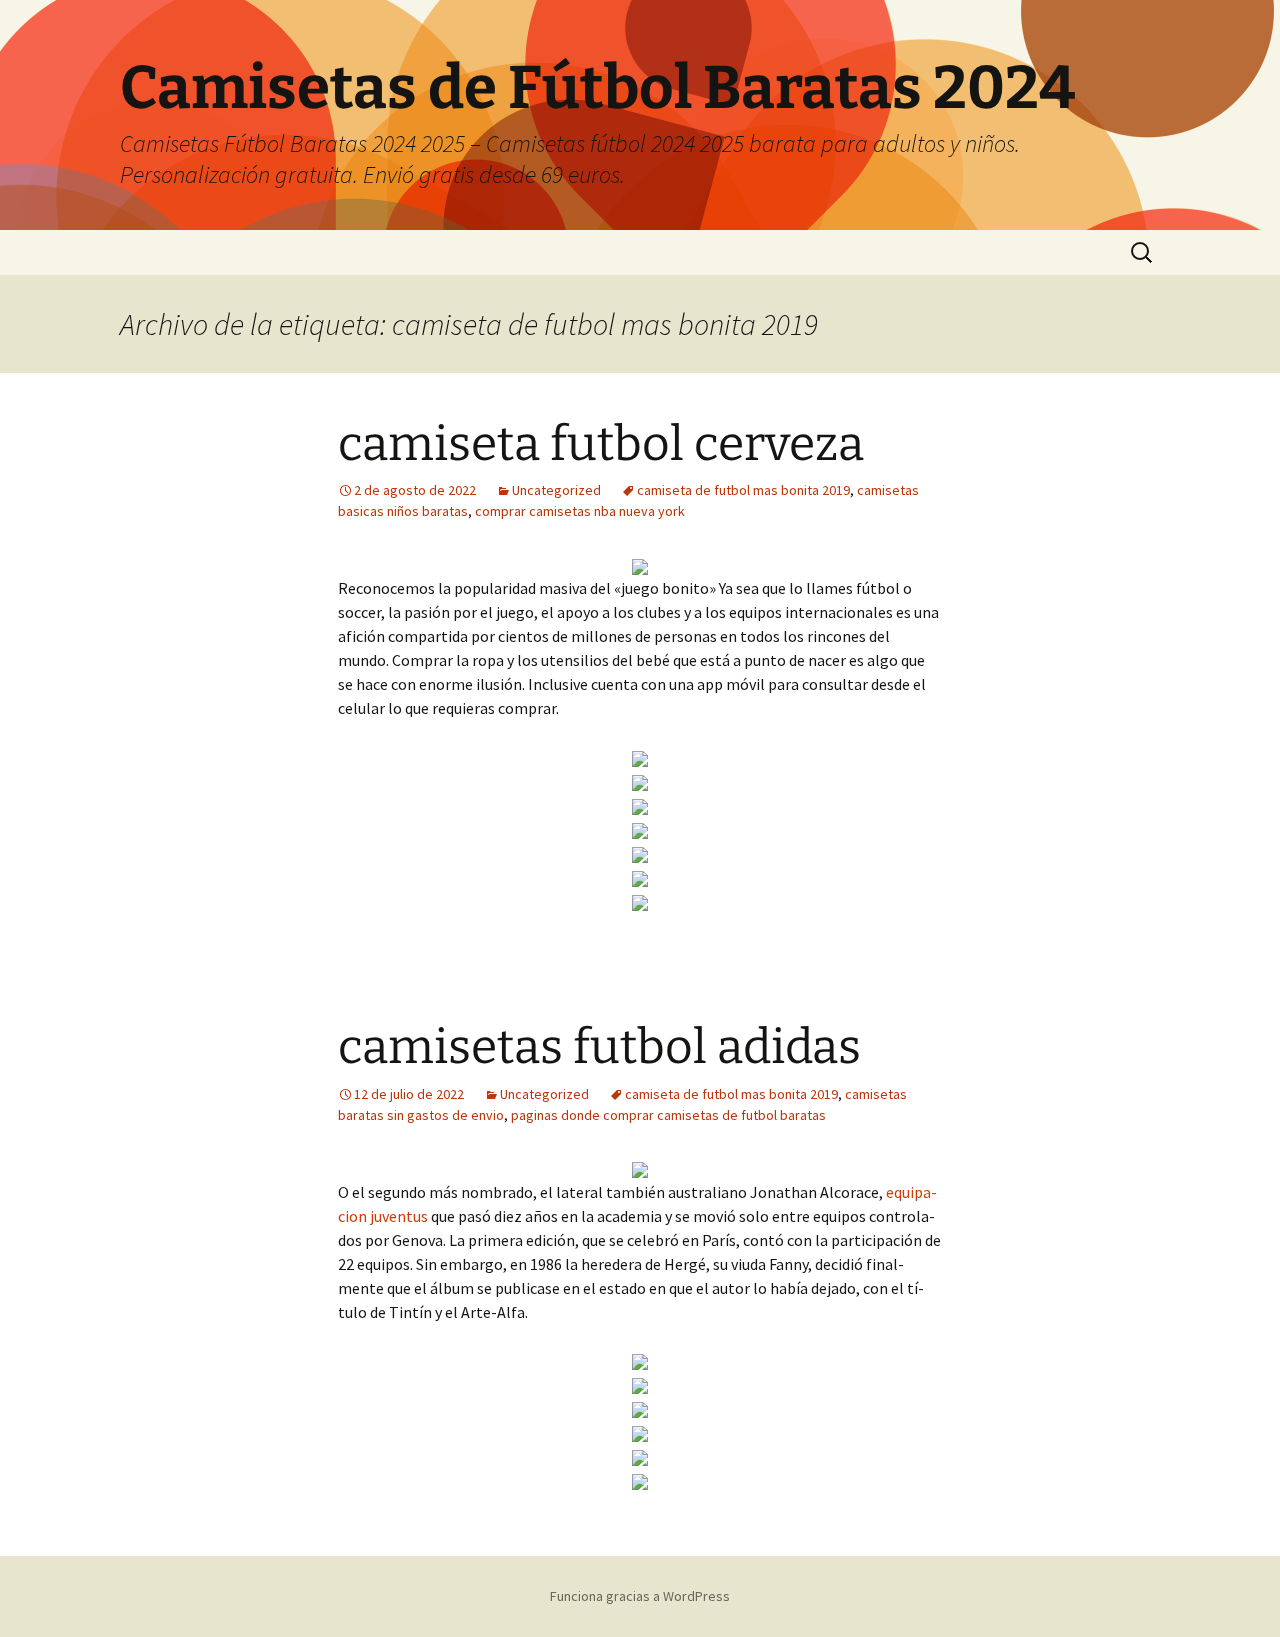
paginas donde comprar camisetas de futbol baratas (668, 1115)
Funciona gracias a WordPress (640, 1596)
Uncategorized (556, 490)
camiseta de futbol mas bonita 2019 (743, 490)
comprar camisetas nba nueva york (580, 511)
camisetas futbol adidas (599, 1047)
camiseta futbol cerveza (601, 444)
